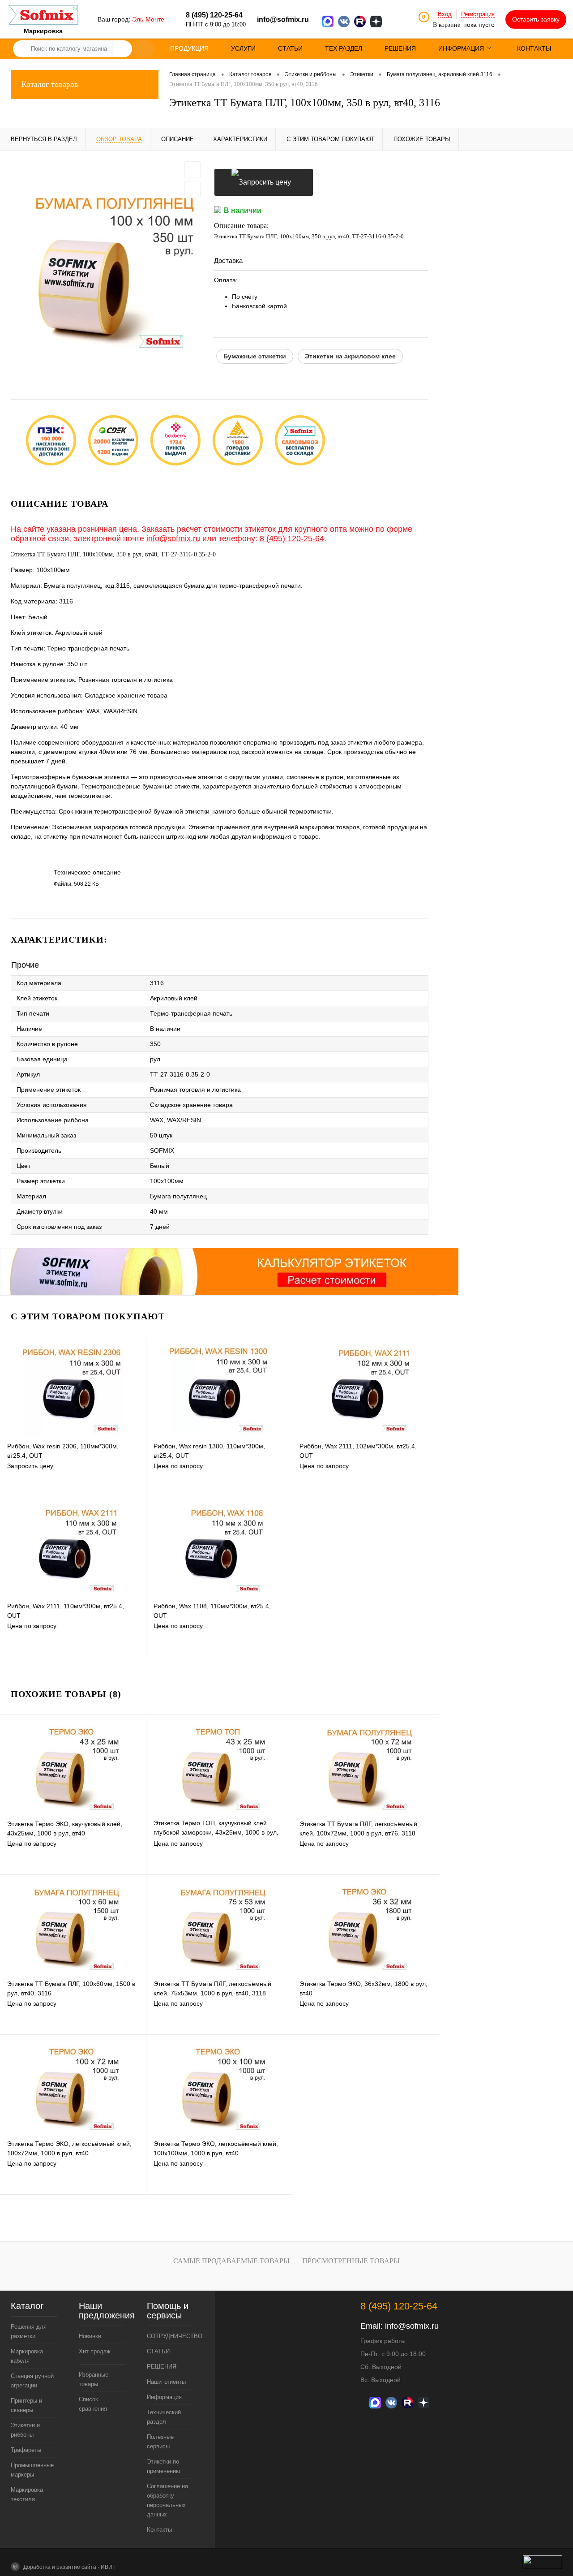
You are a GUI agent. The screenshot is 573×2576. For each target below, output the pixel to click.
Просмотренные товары (351, 2261)
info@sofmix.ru (283, 19)
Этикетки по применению (164, 2466)
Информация (164, 2397)
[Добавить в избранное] (192, 169)
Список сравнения (93, 2404)
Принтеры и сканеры (26, 2405)
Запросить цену (264, 182)
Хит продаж (95, 2351)
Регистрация (478, 14)
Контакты (159, 2530)
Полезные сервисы (160, 2442)
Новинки (90, 2336)
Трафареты (26, 2450)
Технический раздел (164, 2417)
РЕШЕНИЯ (162, 2367)
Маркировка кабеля (27, 2356)
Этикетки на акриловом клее (350, 356)
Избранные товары (94, 2379)
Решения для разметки (29, 2331)
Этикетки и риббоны (25, 2430)
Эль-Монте (148, 19)
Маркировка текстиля (27, 2494)
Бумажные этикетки (255, 356)
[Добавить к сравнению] (192, 189)
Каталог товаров (50, 84)
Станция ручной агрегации (32, 2381)
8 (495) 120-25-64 (292, 538)
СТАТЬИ (158, 2351)
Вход (445, 14)
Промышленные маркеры (32, 2470)
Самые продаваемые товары (231, 2261)
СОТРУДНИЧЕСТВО (170, 2336)
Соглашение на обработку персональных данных (167, 2500)
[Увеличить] (107, 268)
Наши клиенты (166, 2382)
